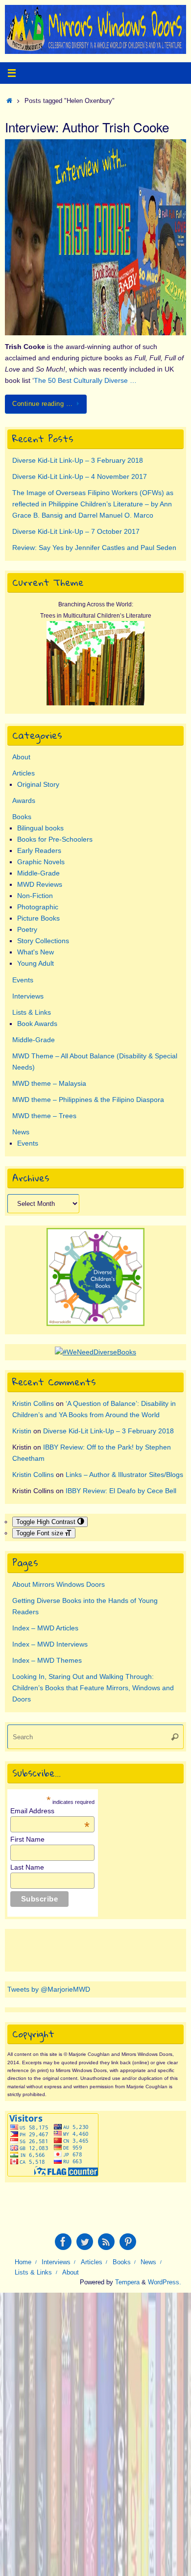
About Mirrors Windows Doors (59, 1584)
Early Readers (39, 850)
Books (22, 817)
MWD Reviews (40, 884)
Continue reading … (42, 404)
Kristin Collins (33, 1403)
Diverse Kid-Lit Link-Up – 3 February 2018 (78, 460)
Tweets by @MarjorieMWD (49, 1989)
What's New (36, 952)
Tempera (127, 2282)
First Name (27, 1839)
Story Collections (43, 941)
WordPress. (165, 2282)
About (21, 757)
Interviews (28, 996)
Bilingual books (40, 828)
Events (23, 980)
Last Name (27, 1867)
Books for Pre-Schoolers (55, 839)
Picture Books (38, 918)
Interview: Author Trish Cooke (87, 127)
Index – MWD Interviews (50, 1644)
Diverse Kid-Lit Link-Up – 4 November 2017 (80, 476)
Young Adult (36, 963)
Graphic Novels (41, 862)
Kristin (22, 1431)
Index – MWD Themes (47, 1660)
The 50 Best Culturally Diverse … (85, 380)
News (21, 1132)
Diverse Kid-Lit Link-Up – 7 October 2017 (76, 531)
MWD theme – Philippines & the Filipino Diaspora (88, 1100)
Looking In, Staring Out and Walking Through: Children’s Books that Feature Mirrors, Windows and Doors (93, 1688)
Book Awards (37, 1024)
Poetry (27, 929)
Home (23, 2262)
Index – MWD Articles (45, 1628)
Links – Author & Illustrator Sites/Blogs (124, 1475)
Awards (24, 800)
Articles (24, 773)
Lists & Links (32, 1012)
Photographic (38, 907)
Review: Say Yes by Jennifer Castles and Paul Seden (94, 548)
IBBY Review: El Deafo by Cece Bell (121, 1491)
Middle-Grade (38, 873)
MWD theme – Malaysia (49, 1083)
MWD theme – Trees (44, 1116)
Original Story (38, 784)
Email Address (50, 1811)
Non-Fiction (35, 896)
